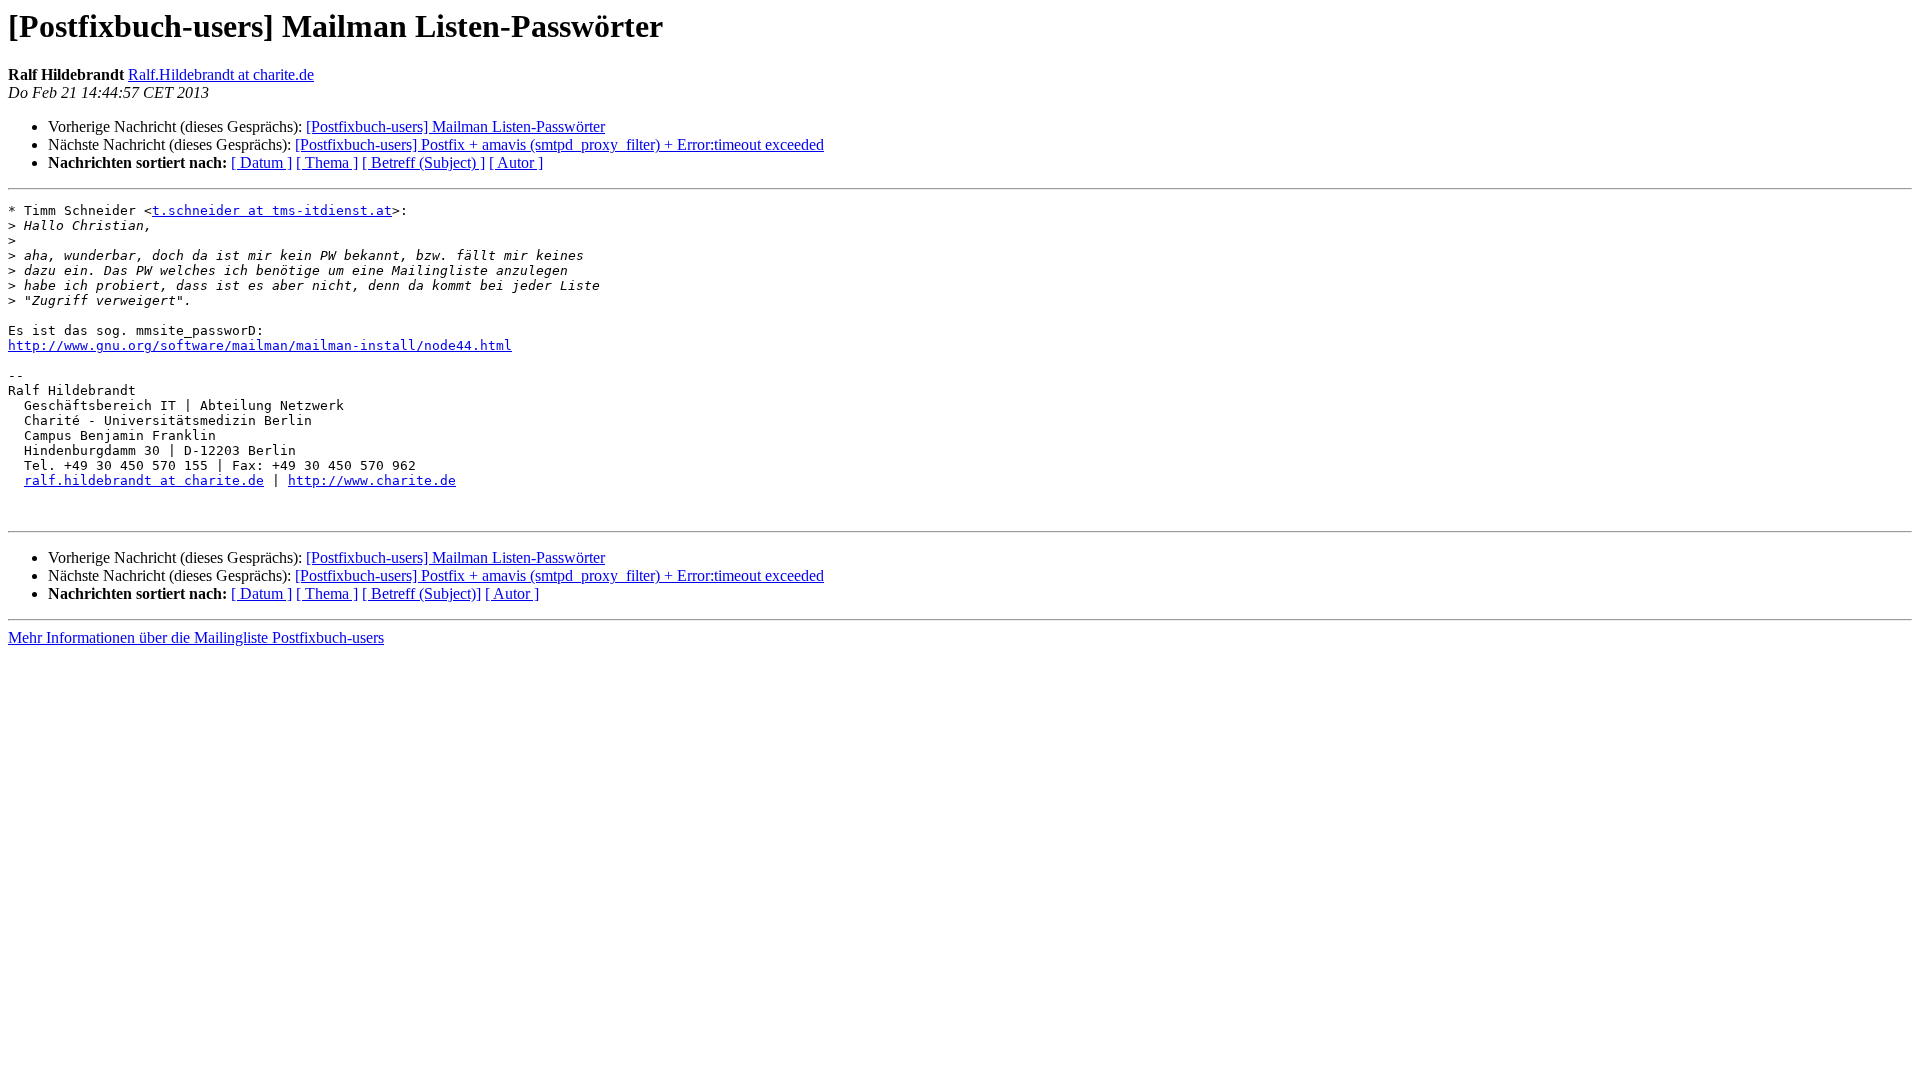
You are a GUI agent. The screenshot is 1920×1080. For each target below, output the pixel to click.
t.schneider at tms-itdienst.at (272, 210)
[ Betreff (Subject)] (421, 593)
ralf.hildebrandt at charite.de (144, 480)
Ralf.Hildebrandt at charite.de (221, 74)
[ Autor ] (516, 162)
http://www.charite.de (372, 480)
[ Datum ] (261, 162)
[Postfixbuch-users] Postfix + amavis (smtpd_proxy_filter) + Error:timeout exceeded (559, 144)
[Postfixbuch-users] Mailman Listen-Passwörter (455, 126)
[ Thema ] (327, 162)
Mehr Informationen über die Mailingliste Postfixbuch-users (196, 637)
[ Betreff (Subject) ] (423, 162)
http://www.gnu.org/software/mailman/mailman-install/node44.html (260, 345)
